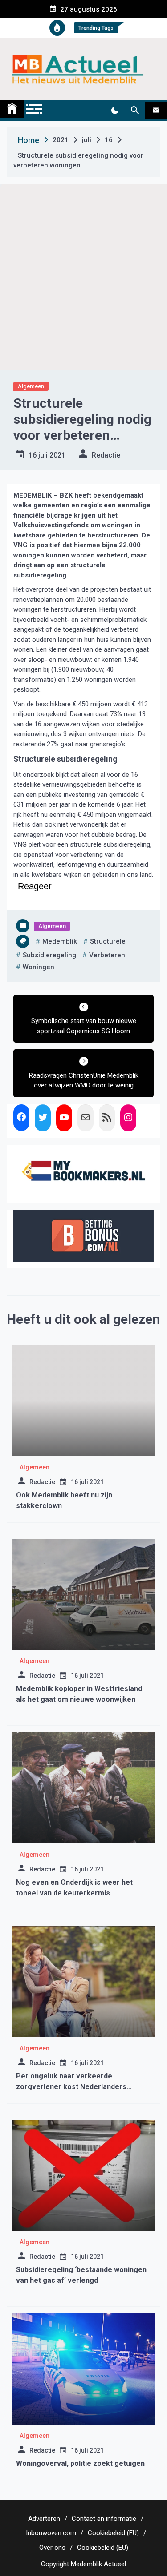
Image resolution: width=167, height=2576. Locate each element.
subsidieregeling (49, 955)
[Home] (12, 109)
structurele (108, 941)
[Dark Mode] (115, 111)
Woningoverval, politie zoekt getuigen (80, 2463)
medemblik (60, 941)
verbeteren (107, 955)
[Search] (135, 111)
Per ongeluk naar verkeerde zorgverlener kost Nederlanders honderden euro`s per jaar (71, 2087)
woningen (39, 967)
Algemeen (31, 386)
